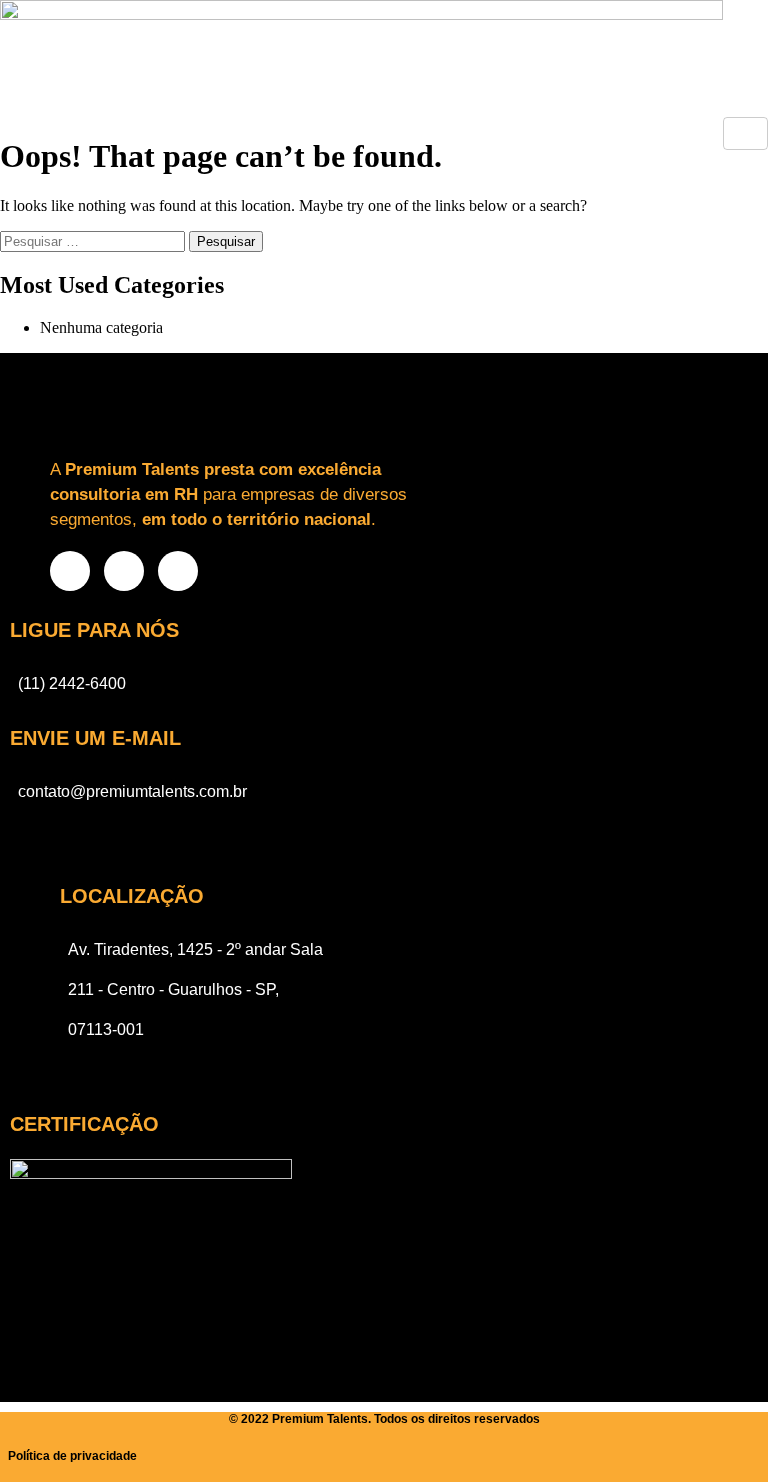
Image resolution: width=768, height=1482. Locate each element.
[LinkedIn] (178, 571)
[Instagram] (70, 571)
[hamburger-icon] (745, 133)
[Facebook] (124, 571)
